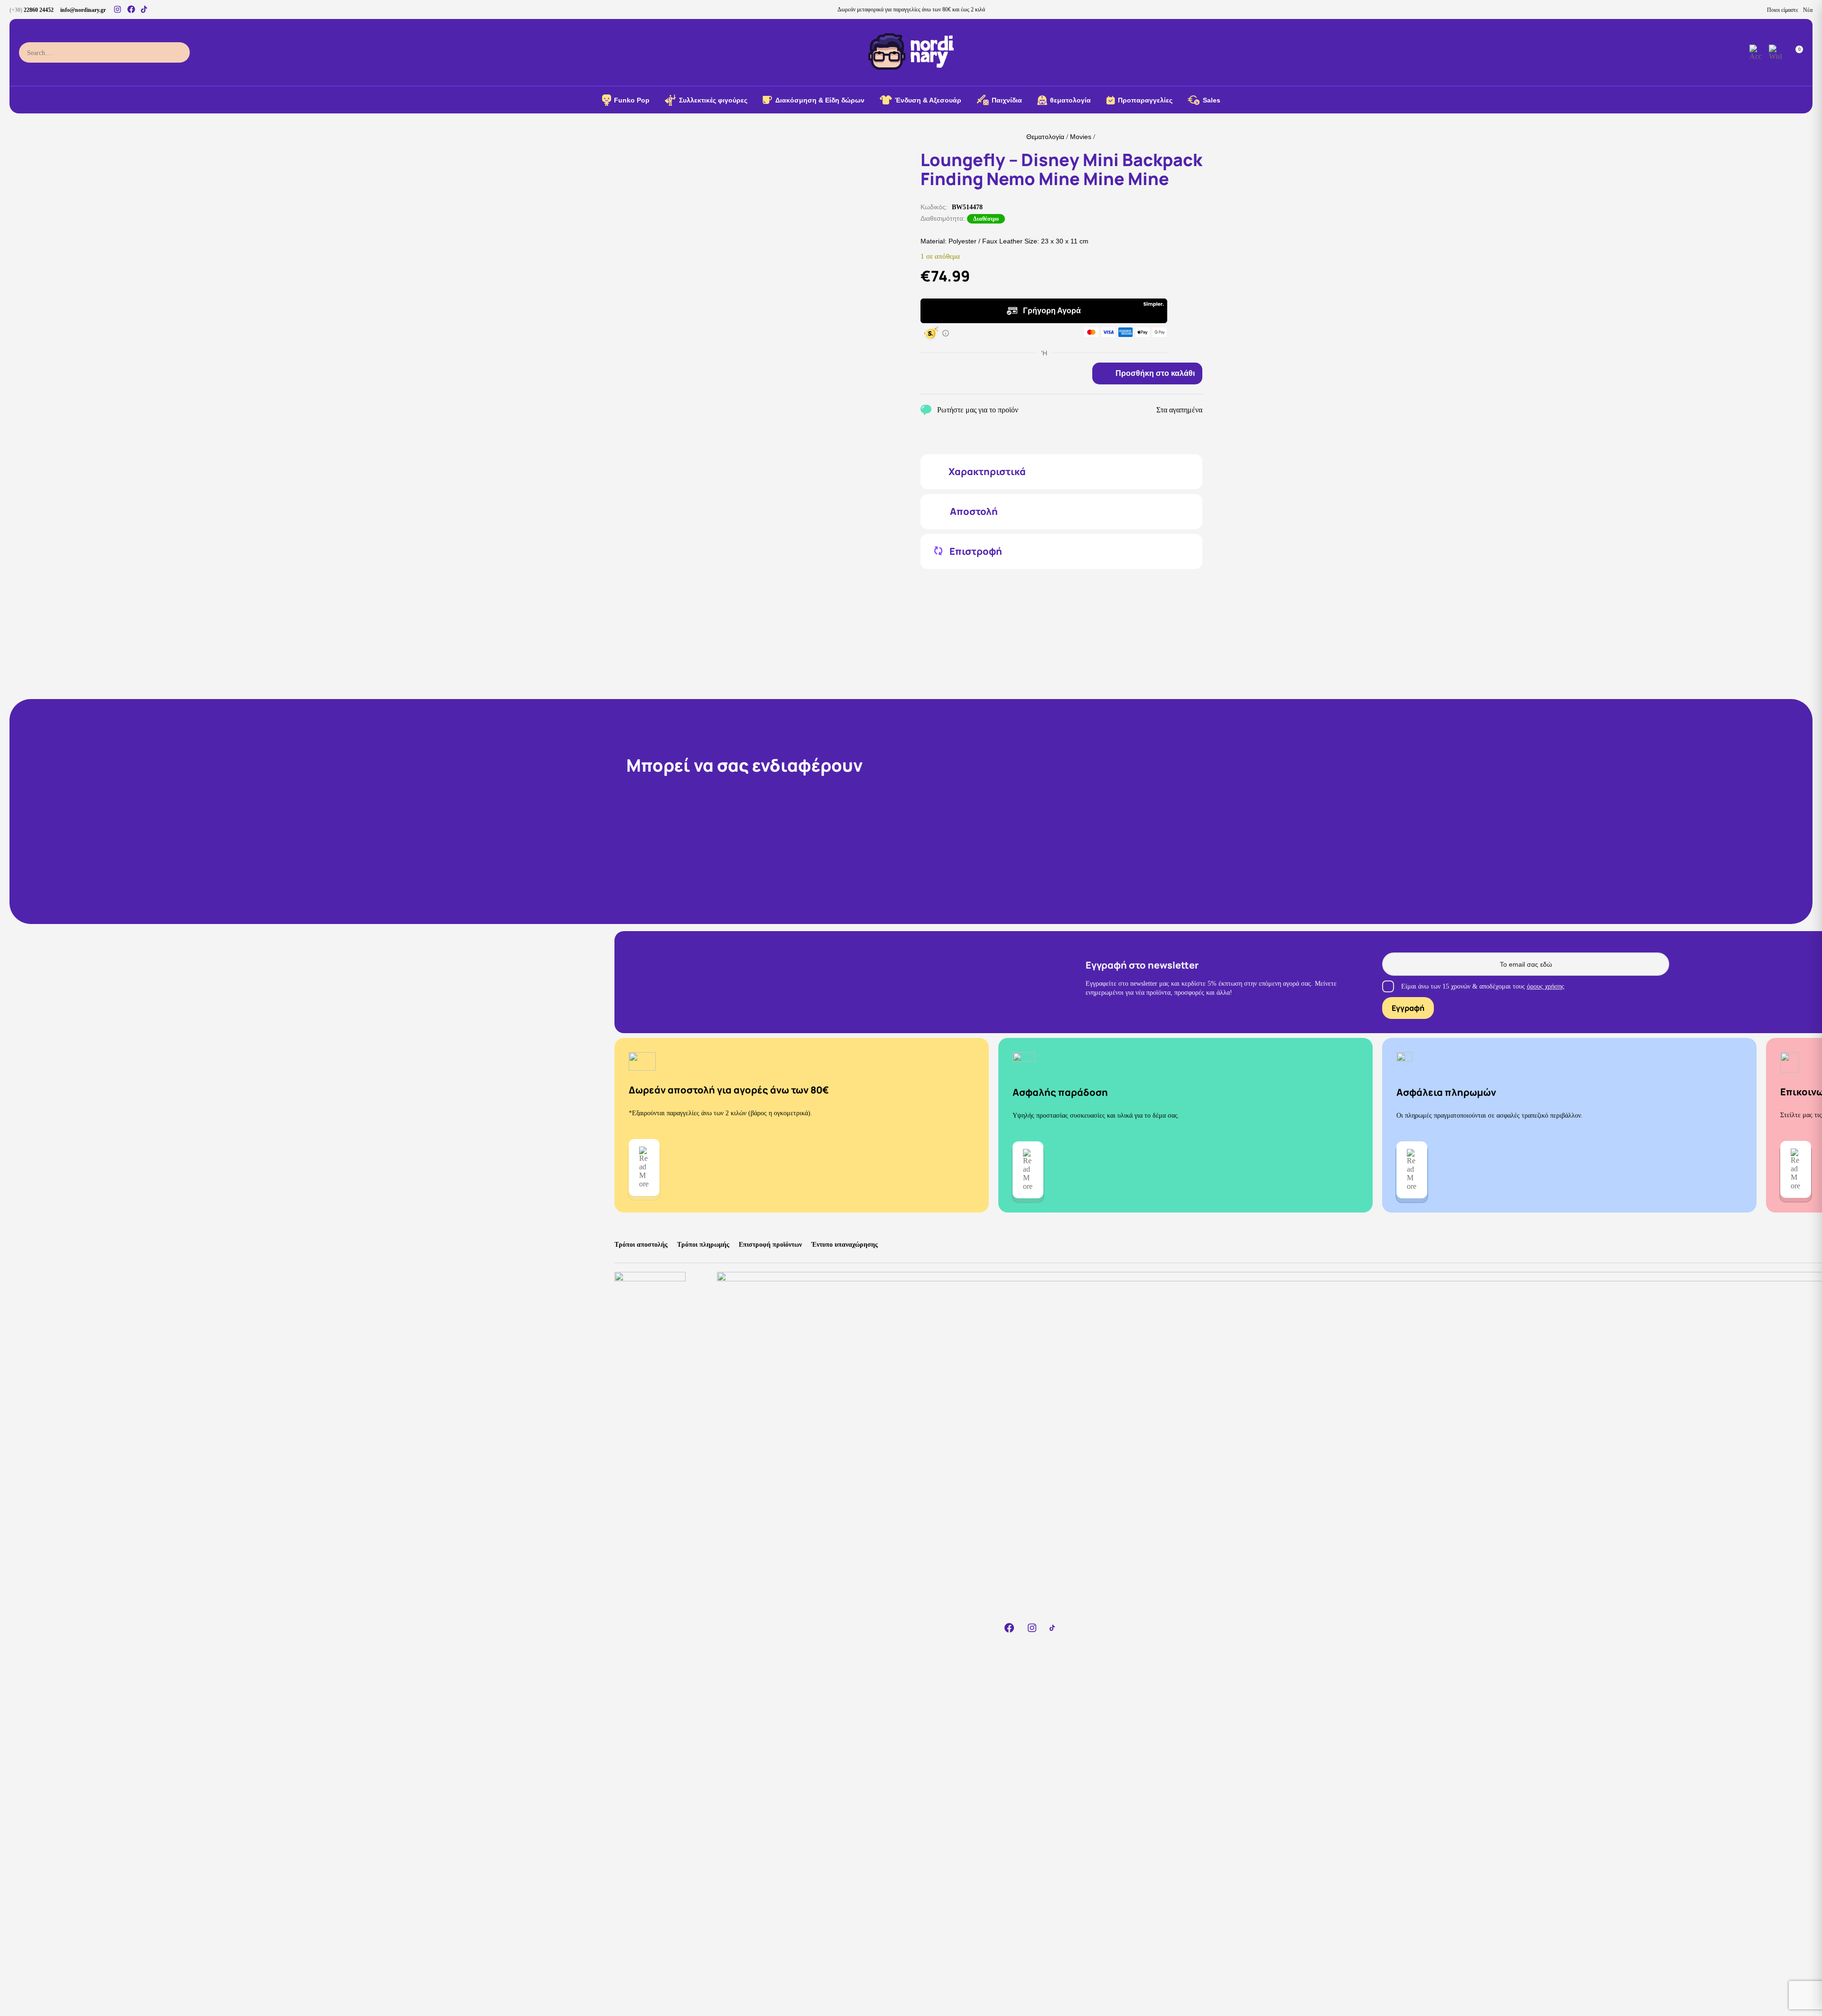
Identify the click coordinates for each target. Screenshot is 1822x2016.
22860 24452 (32, 10)
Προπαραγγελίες (1145, 100)
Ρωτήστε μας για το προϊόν (978, 410)
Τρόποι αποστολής (641, 1245)
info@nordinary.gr (83, 10)
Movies (1081, 137)
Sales (1212, 100)
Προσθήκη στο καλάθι (1155, 373)
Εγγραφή (1408, 1008)
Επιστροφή (976, 551)
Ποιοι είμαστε (1783, 10)
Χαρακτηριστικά (987, 472)
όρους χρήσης (1546, 986)
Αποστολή (974, 512)
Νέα (1808, 10)
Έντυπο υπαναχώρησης (845, 1245)
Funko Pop (632, 100)
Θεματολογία (1045, 137)
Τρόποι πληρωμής (703, 1245)
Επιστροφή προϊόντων (770, 1245)
